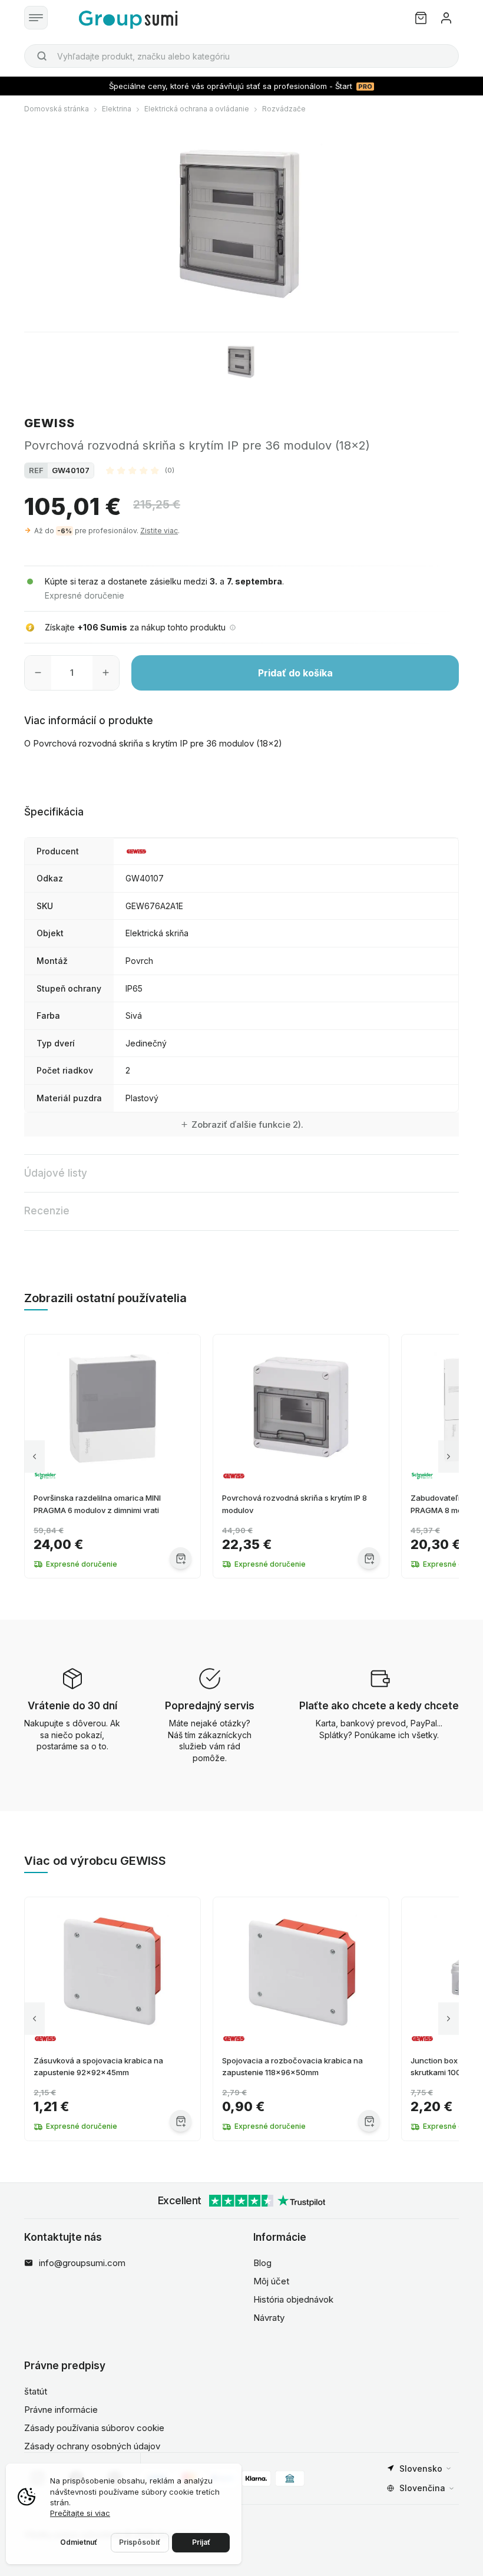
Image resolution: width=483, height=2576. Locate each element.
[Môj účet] (446, 18)
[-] (38, 673)
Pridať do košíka (295, 673)
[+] (106, 673)
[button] (140, 470)
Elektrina (117, 109)
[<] (34, 1456)
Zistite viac (159, 531)
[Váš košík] (421, 18)
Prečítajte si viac (80, 2513)
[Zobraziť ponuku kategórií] (36, 18)
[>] (449, 1456)
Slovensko (421, 2468)
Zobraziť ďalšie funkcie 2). (247, 1124)
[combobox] (241, 56)
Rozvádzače (284, 109)
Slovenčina (422, 2488)
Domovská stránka (57, 109)
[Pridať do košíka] (181, 1558)
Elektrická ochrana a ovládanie (197, 109)
